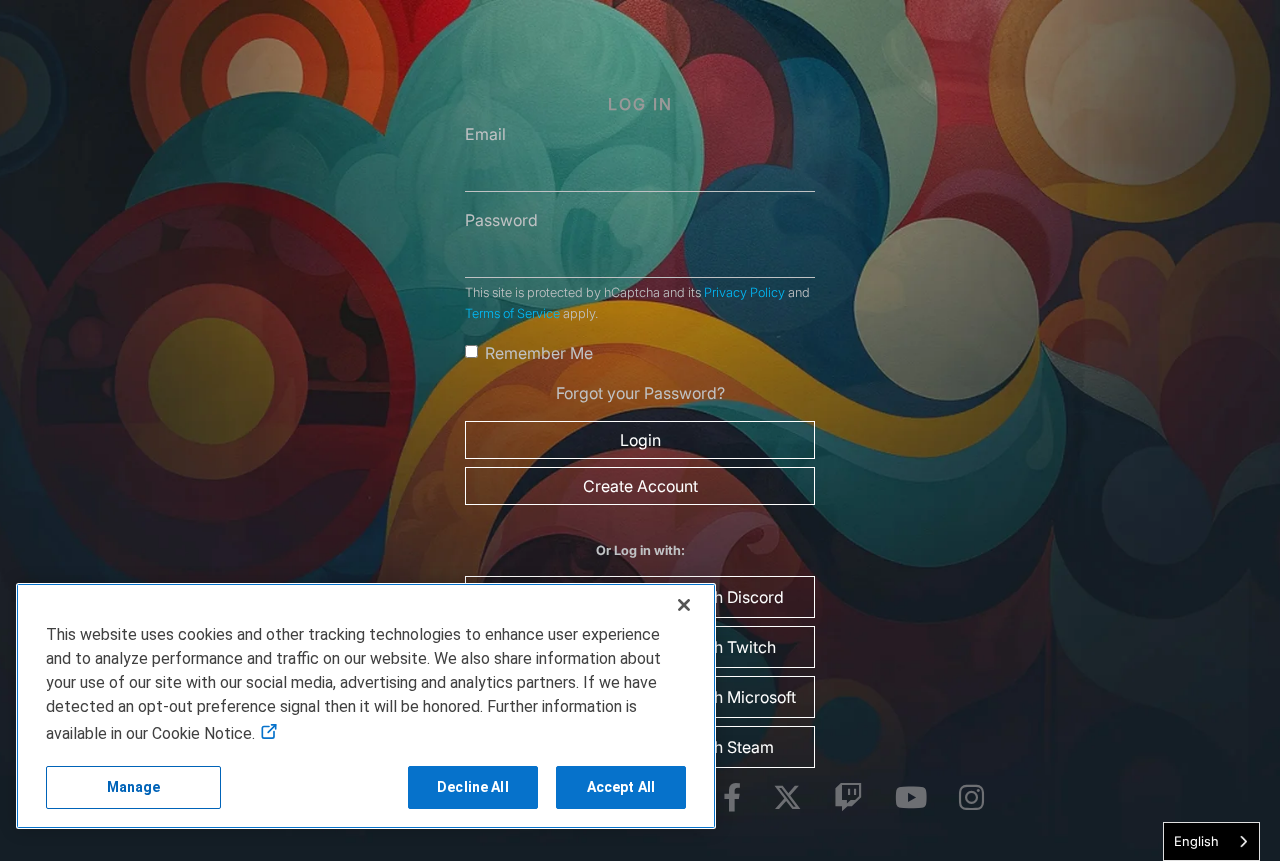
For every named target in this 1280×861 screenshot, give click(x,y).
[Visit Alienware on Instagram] (971, 798)
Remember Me (539, 353)
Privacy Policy (744, 292)
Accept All (621, 787)
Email (485, 134)
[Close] (684, 605)
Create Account (640, 486)
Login (640, 440)
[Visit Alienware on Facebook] (732, 798)
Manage (134, 787)
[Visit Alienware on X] (787, 798)
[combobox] (1211, 841)
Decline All (473, 787)
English (1196, 841)
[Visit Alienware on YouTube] (911, 798)
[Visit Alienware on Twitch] (848, 798)
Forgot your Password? (640, 393)
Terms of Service (512, 313)
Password (501, 220)
